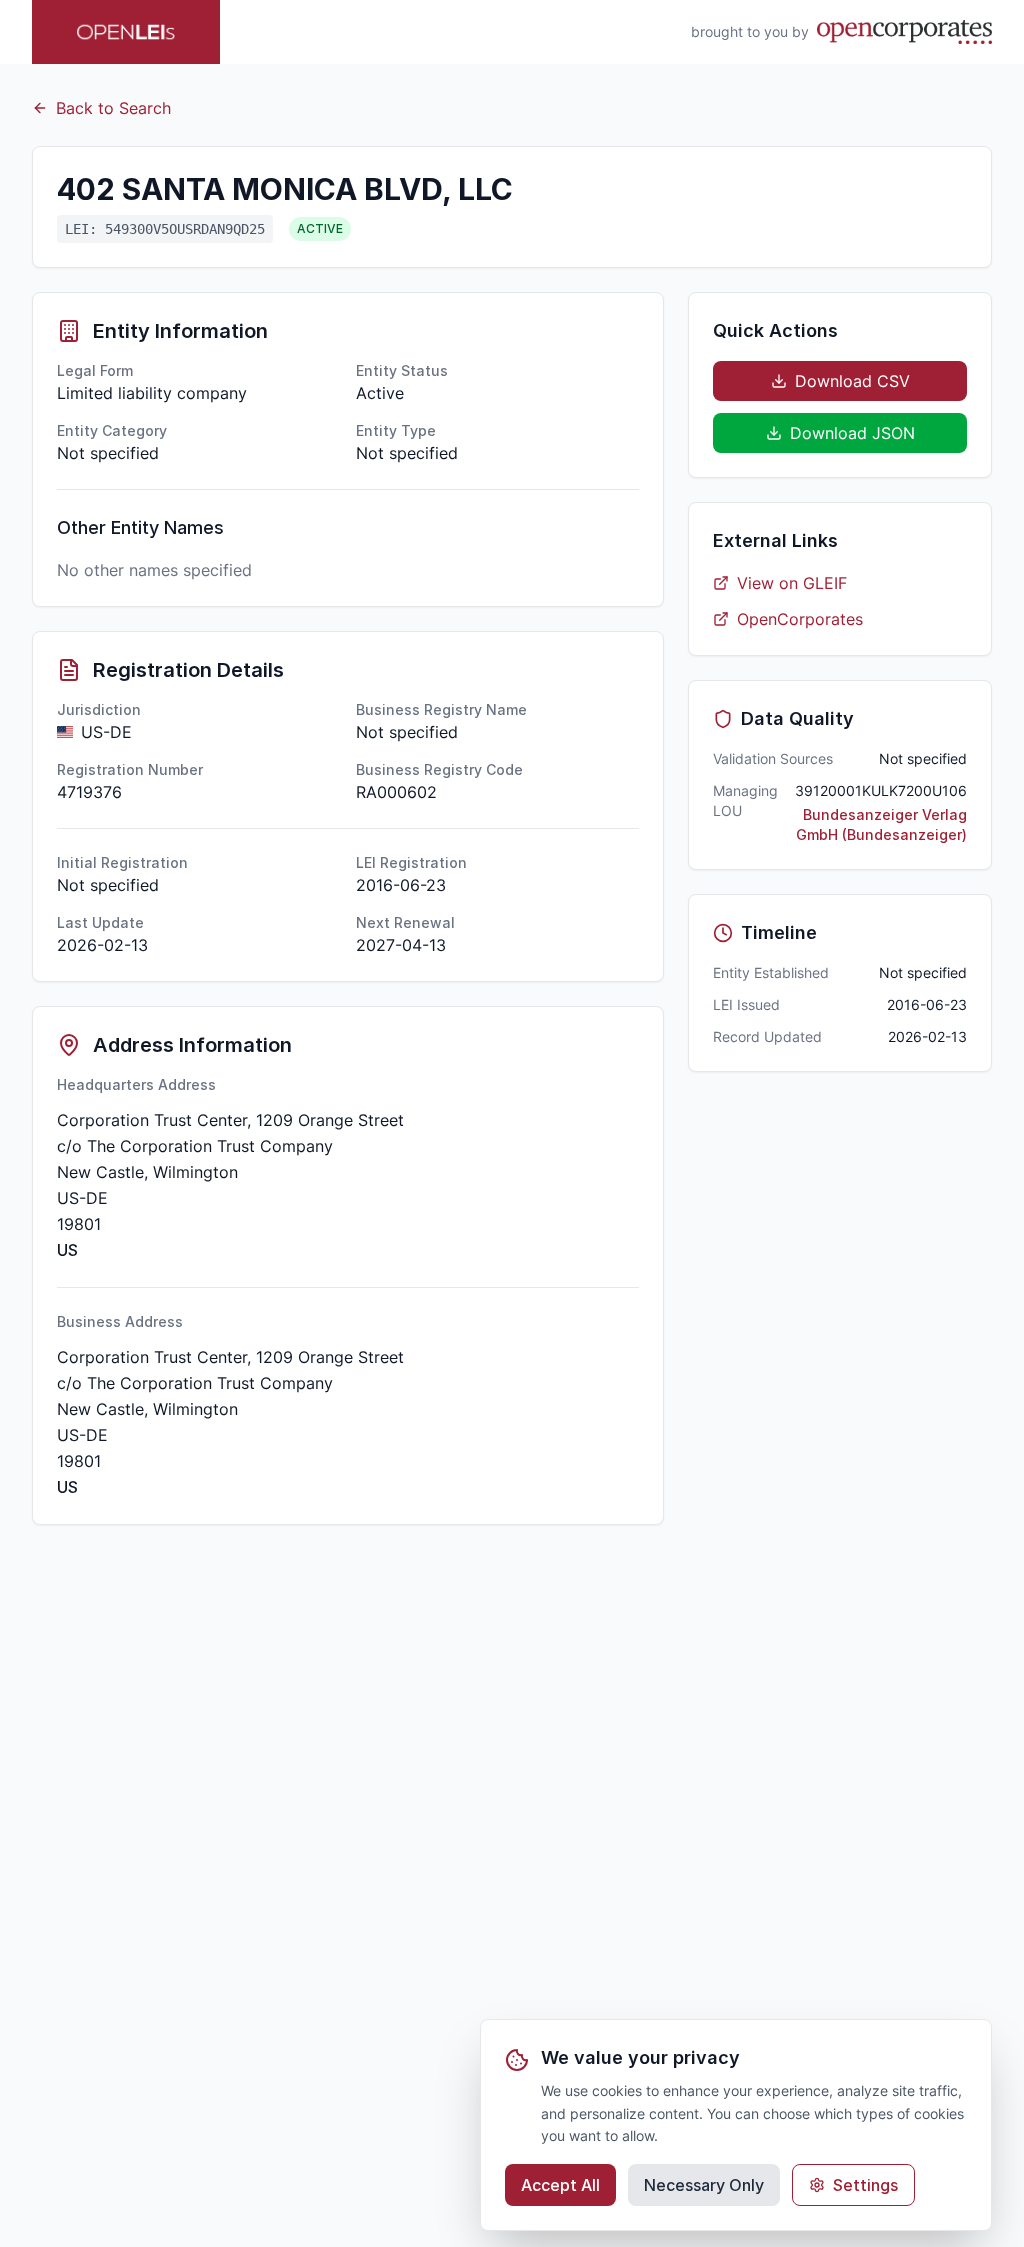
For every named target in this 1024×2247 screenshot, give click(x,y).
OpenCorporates (800, 619)
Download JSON (852, 433)
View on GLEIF (792, 583)
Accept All (560, 2185)
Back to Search (113, 108)
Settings (865, 2185)
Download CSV (852, 381)
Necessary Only (704, 2185)
